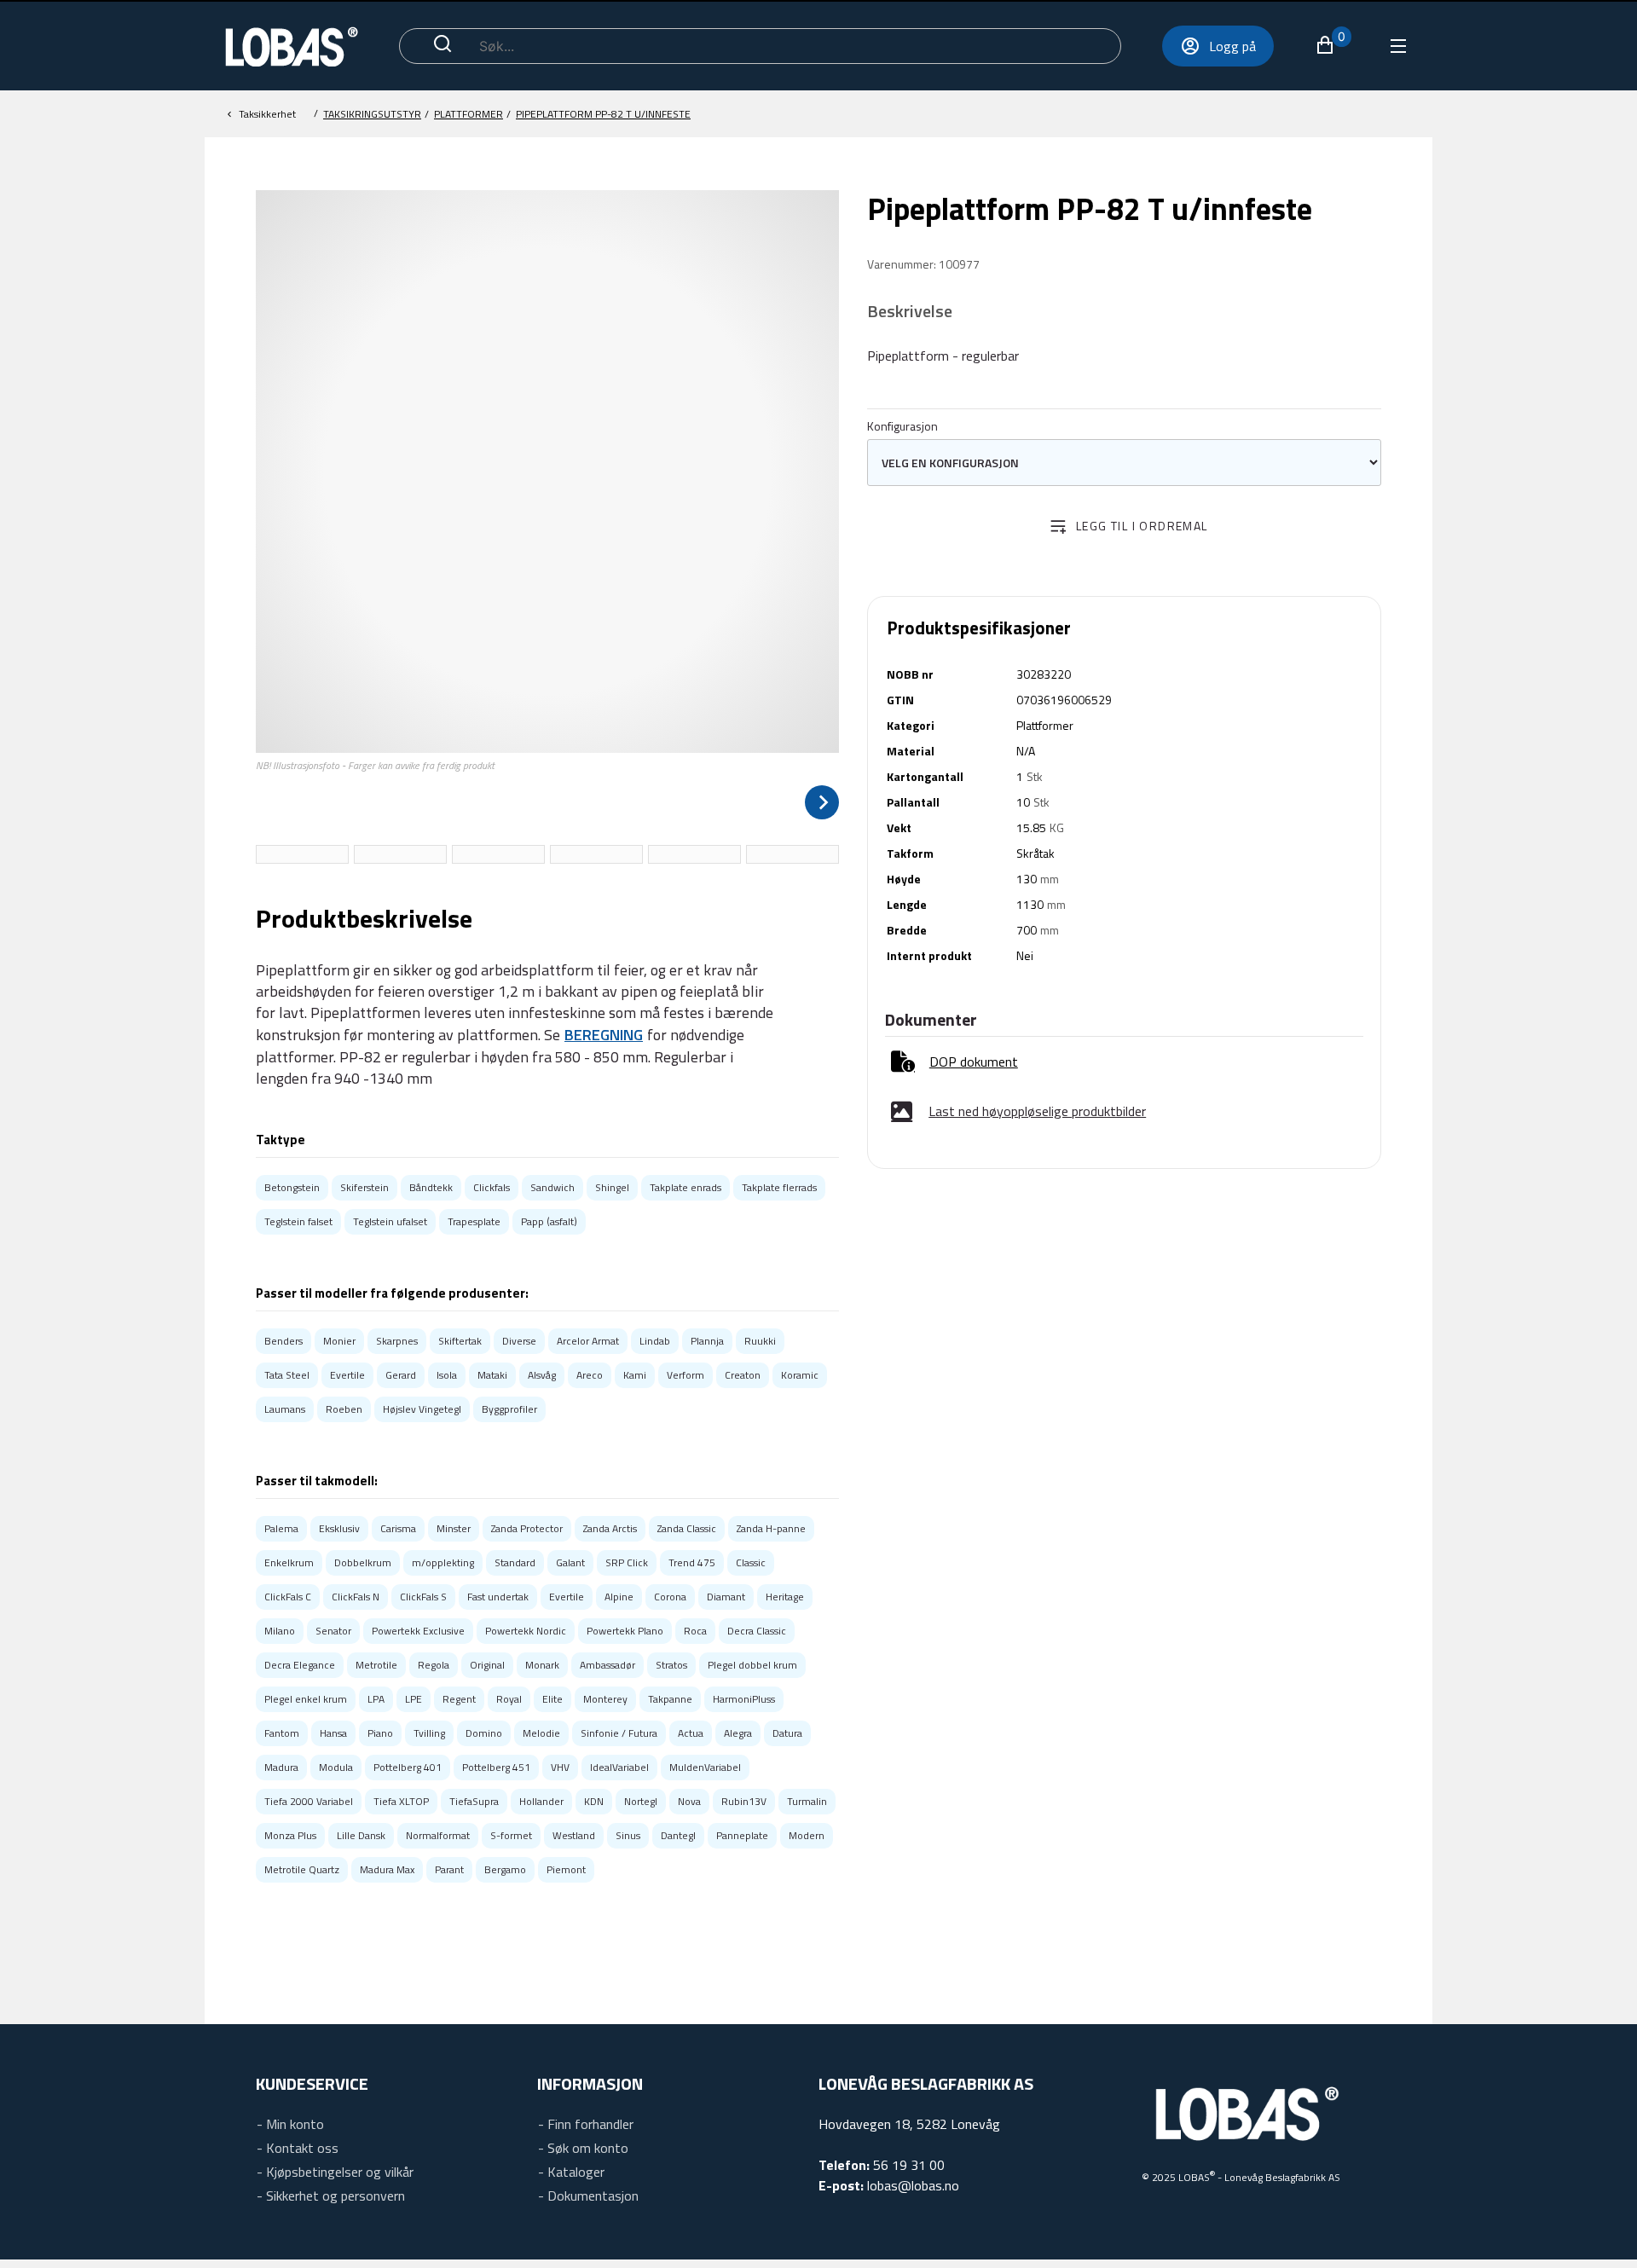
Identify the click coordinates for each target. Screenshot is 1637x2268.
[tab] (302, 854)
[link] (954, 1062)
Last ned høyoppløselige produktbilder (1037, 1111)
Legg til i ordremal (1142, 526)
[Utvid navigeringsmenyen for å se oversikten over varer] (1397, 46)
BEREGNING (604, 1035)
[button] (1333, 45)
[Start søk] (443, 46)
